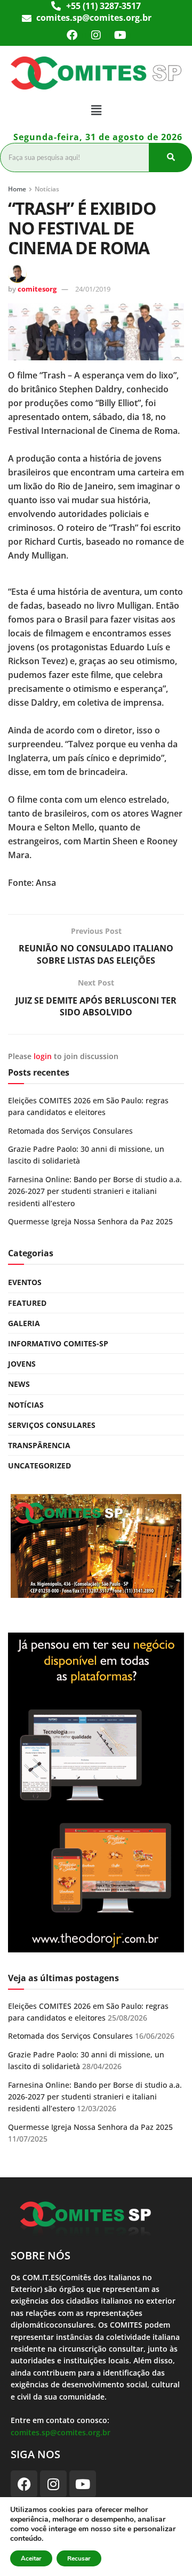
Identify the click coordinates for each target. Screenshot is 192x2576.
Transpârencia (39, 1445)
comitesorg (37, 289)
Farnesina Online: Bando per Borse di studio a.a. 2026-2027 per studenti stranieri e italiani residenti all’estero (95, 1191)
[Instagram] (96, 35)
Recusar (79, 2558)
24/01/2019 (93, 289)
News (19, 1384)
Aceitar (31, 2558)
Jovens (22, 1364)
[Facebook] (72, 35)
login (43, 1056)
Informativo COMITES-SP (58, 1343)
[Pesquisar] (171, 157)
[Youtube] (120, 35)
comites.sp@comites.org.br (61, 2432)
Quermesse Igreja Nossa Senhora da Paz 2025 (90, 1221)
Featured (27, 1303)
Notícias (47, 189)
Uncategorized (39, 1465)
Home (17, 189)
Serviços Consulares (52, 1425)
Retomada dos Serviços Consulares (70, 1131)
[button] (96, 110)
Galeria (24, 1323)
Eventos (25, 1282)
